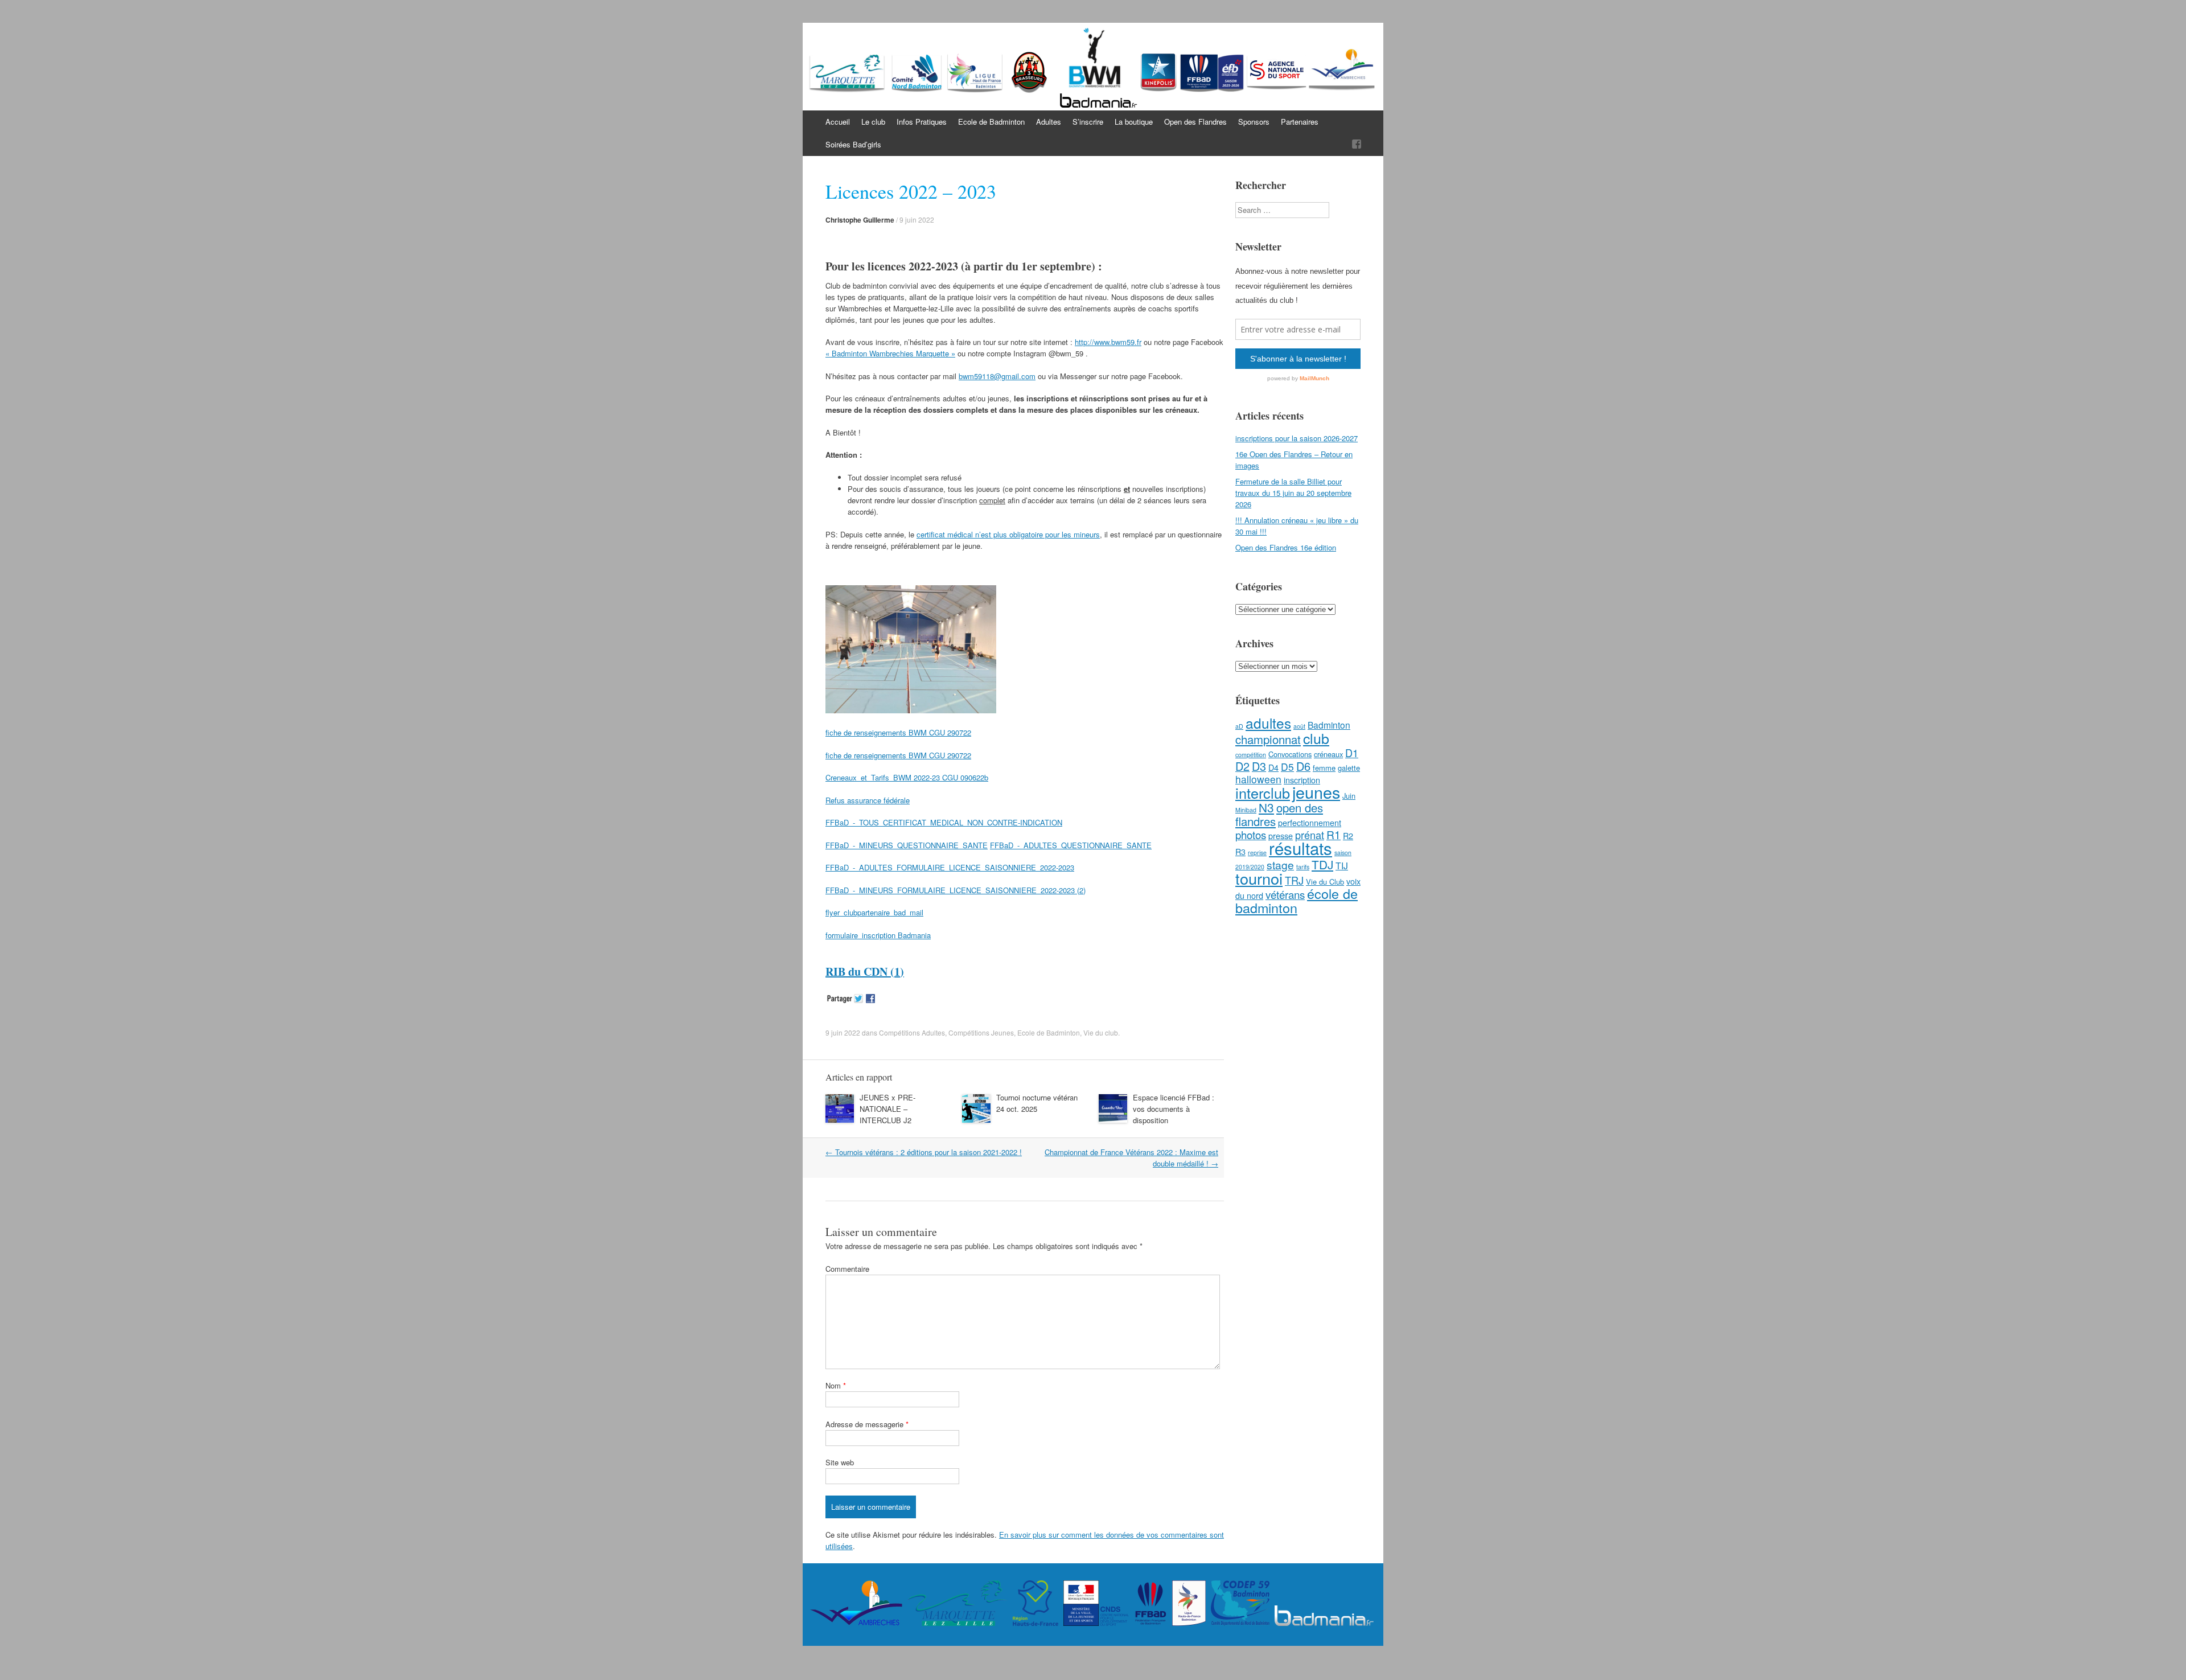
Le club (873, 122)
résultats (1300, 848)
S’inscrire (1088, 122)
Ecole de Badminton (991, 122)
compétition (1251, 755)
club (1316, 738)
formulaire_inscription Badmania (878, 935)
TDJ (1322, 864)
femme (1324, 768)
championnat (1268, 739)
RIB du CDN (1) (865, 972)
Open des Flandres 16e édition (1286, 547)
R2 (1348, 835)
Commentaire (847, 1269)
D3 (1259, 766)
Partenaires (1300, 122)
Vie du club (1101, 1032)
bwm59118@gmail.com (997, 376)
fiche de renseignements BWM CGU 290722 (898, 732)
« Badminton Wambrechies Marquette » (890, 353)
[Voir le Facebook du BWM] (1357, 144)
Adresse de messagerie (867, 1424)
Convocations (1290, 754)
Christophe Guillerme (860, 220)
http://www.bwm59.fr (1108, 342)
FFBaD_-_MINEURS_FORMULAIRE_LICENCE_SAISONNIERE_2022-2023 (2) (956, 890)
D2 (1242, 766)
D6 (1303, 766)
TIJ (1342, 865)
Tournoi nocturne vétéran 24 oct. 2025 (1037, 1103)
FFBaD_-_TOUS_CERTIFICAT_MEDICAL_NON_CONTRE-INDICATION (944, 822)
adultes (1268, 723)
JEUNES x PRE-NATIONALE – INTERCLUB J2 (887, 1109)
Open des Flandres (1195, 122)
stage (1280, 865)
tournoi (1259, 878)
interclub (1263, 792)
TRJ (1294, 880)
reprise (1257, 853)
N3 (1266, 807)
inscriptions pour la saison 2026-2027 (1297, 438)
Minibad (1246, 810)
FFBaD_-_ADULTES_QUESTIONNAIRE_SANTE (1071, 845)
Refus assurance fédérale (868, 800)
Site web (840, 1462)
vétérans (1285, 894)
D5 (1287, 767)
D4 (1273, 767)
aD (1239, 726)
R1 (1334, 835)
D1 (1352, 753)
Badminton (1329, 725)
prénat (1310, 835)
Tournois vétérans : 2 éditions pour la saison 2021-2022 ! (924, 1152)
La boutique (1134, 122)
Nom (836, 1385)
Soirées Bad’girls (853, 144)
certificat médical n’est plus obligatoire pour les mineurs (1008, 534)
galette (1349, 768)
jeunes (1316, 792)
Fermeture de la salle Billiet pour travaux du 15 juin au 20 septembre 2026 (1293, 493)
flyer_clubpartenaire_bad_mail (874, 912)
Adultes (1049, 122)
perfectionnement (1310, 822)
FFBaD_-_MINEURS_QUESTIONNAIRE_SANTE (907, 845)
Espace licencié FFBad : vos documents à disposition (1174, 1109)
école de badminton (1297, 900)
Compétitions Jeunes (981, 1032)
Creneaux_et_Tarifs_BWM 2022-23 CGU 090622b (907, 777)
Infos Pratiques (922, 122)
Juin (1349, 796)
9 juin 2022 (917, 219)
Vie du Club (1325, 882)
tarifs (1303, 867)
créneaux (1328, 754)
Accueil (838, 122)
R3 (1240, 851)
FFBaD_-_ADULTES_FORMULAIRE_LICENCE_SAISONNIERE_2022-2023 (950, 867)
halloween (1258, 779)
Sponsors (1254, 122)
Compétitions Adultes (912, 1032)
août (1299, 726)
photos (1251, 834)
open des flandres (1279, 814)
